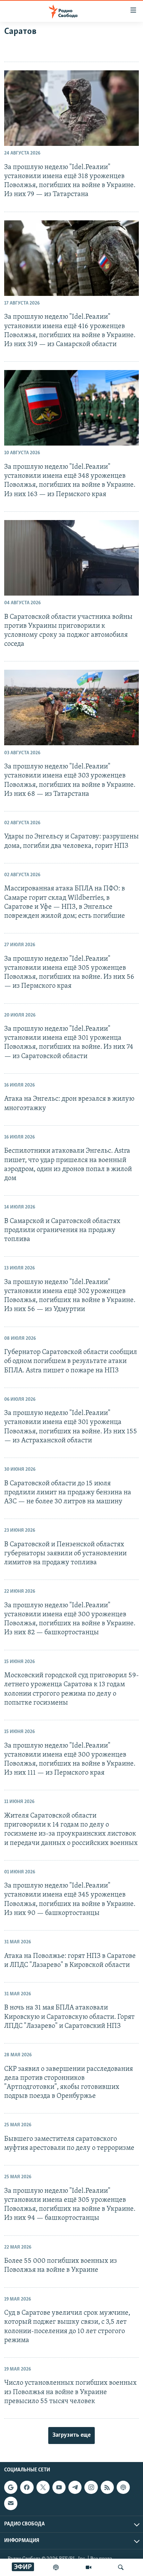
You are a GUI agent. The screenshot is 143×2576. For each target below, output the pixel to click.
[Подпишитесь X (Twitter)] (43, 2487)
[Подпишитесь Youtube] (59, 2487)
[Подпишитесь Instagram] (91, 2487)
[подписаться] (11, 2504)
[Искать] (121, 2567)
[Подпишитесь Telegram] (75, 2487)
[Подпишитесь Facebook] (27, 2487)
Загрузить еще (71, 2435)
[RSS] (107, 2487)
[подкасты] (56, 2567)
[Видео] (89, 2567)
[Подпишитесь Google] (11, 2487)
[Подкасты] (123, 2487)
